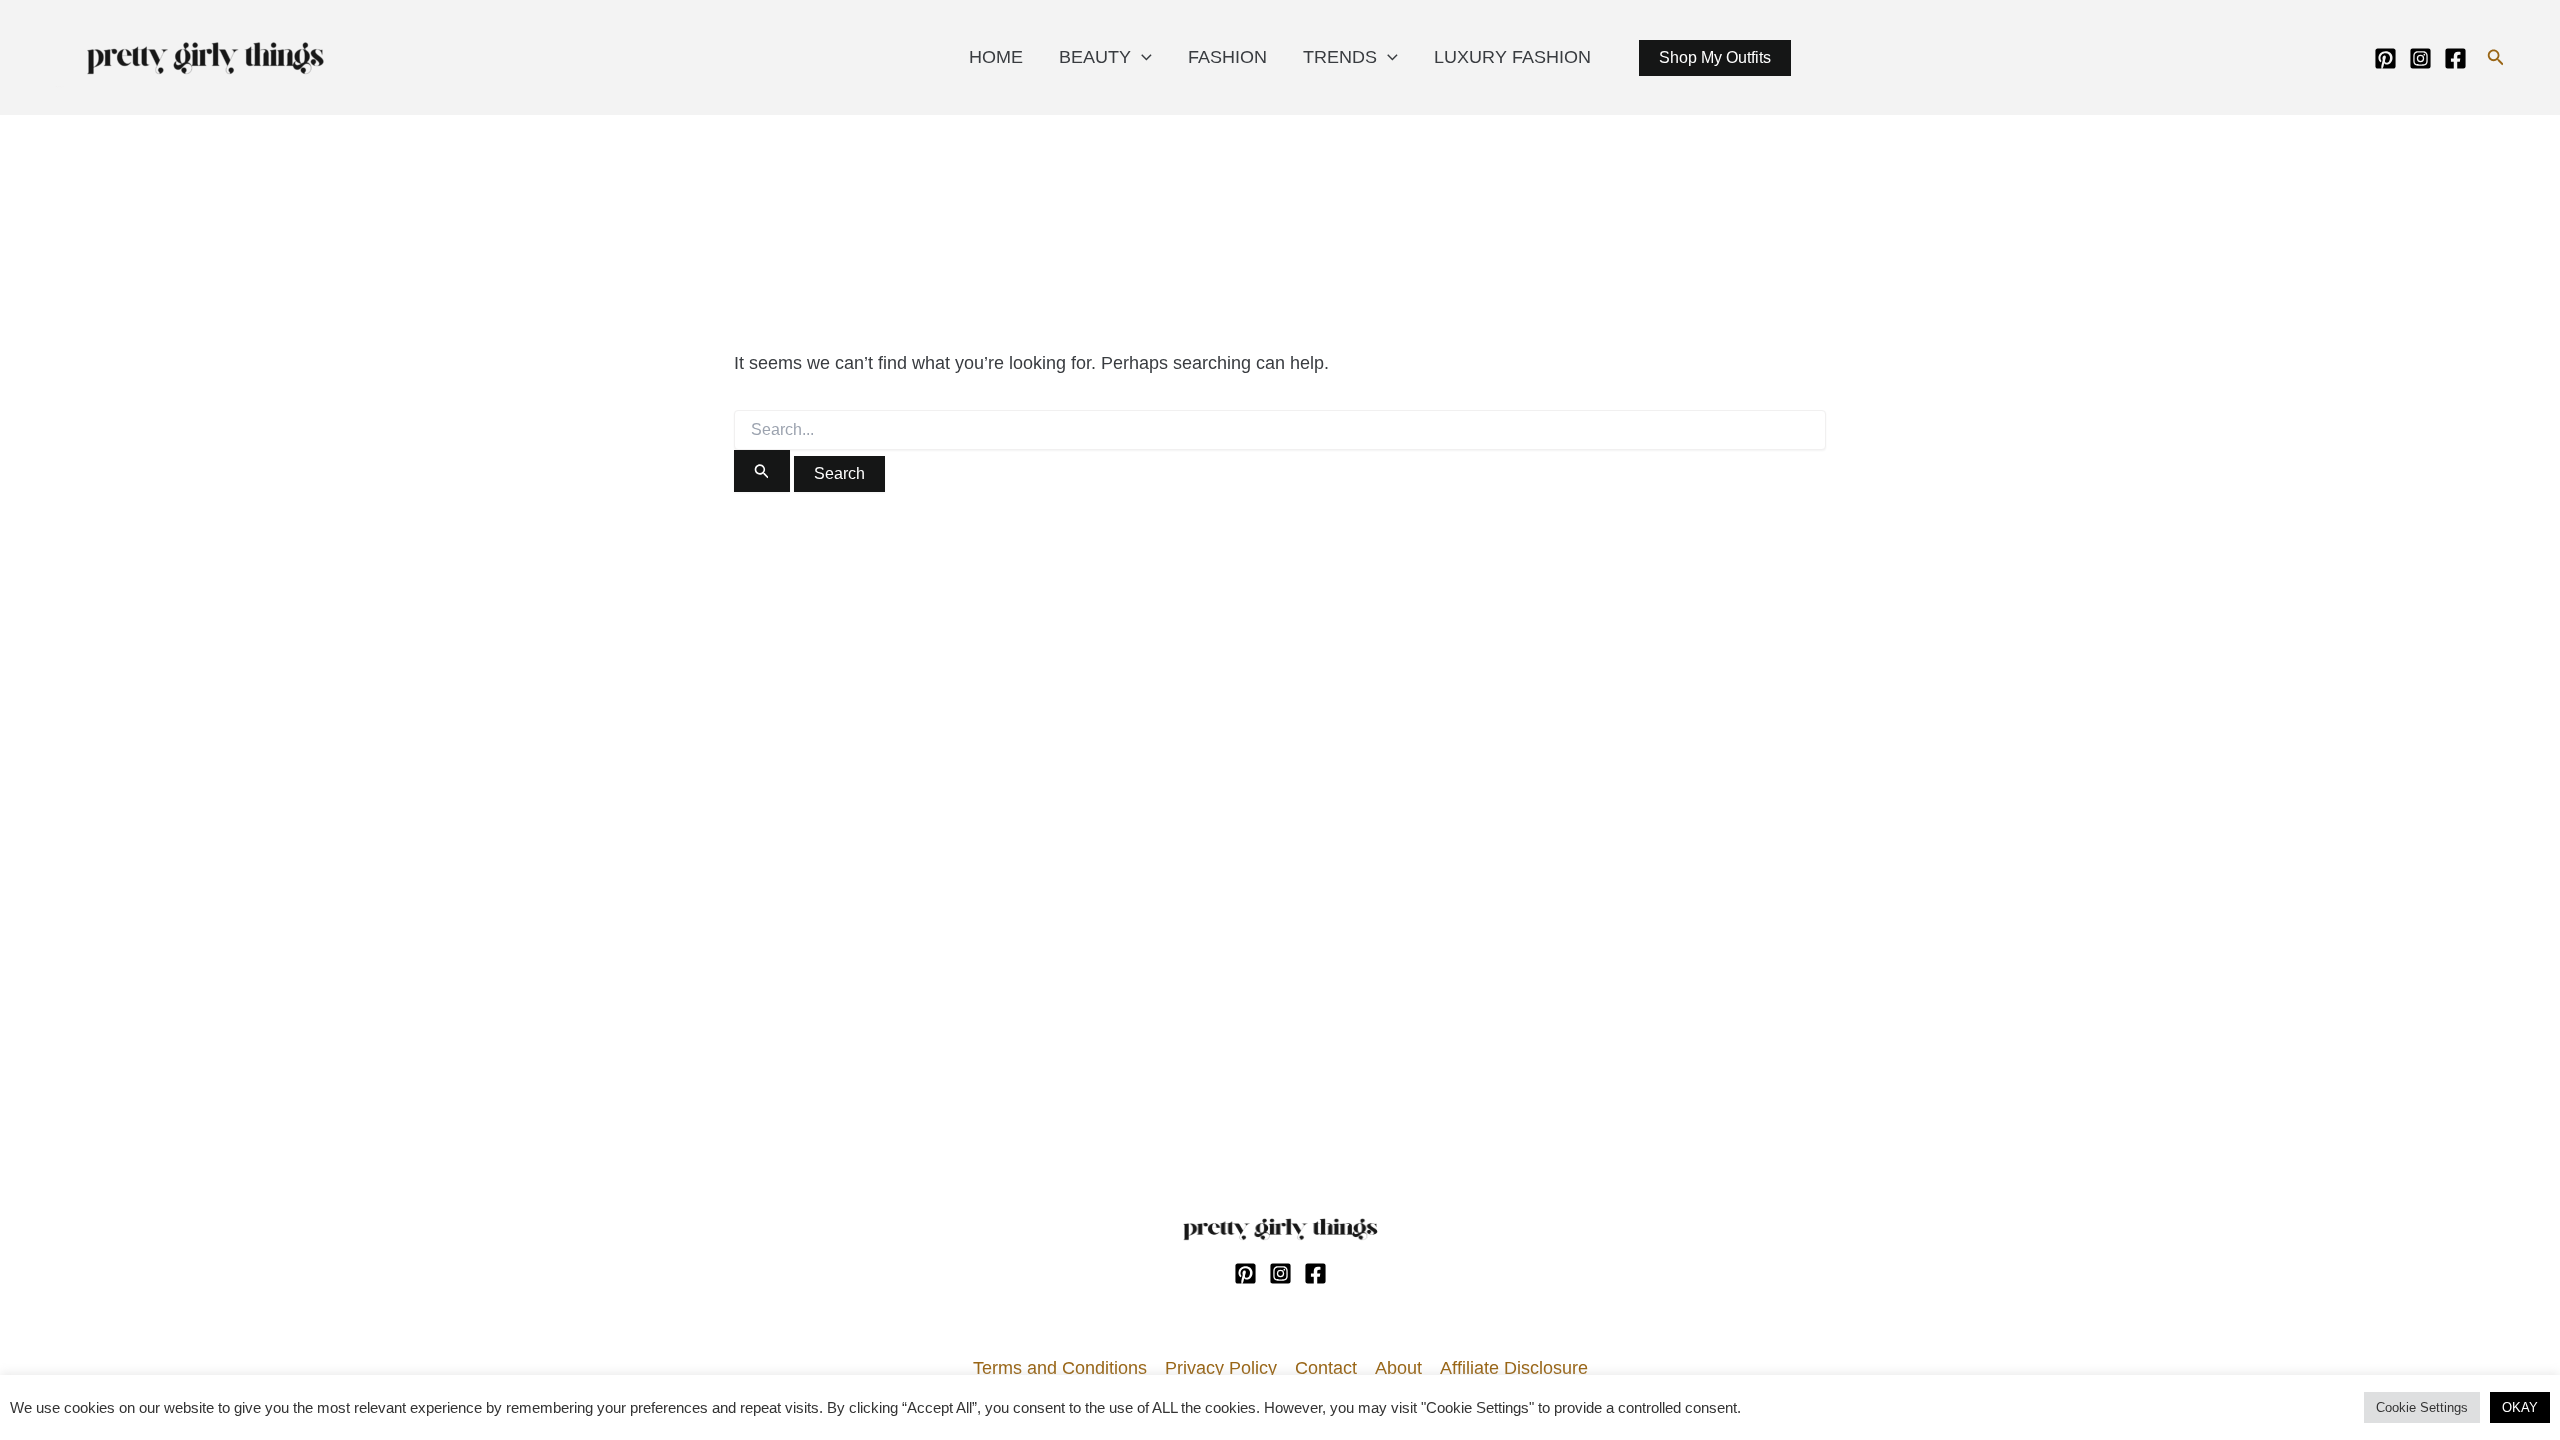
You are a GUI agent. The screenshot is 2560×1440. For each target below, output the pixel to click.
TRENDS (1340, 57)
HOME (996, 57)
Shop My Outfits (1715, 57)
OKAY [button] (2520, 1407)
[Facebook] (2455, 58)
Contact (1326, 1368)
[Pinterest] (2385, 58)
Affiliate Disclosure (1514, 1368)
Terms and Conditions (1060, 1368)
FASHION (1227, 57)
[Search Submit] (762, 471)
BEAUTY (1095, 57)
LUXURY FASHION (1512, 57)
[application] (1141, 57)
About (1398, 1368)
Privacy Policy (1221, 1368)
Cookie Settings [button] (2422, 1407)
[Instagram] (2420, 58)
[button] (2496, 58)
